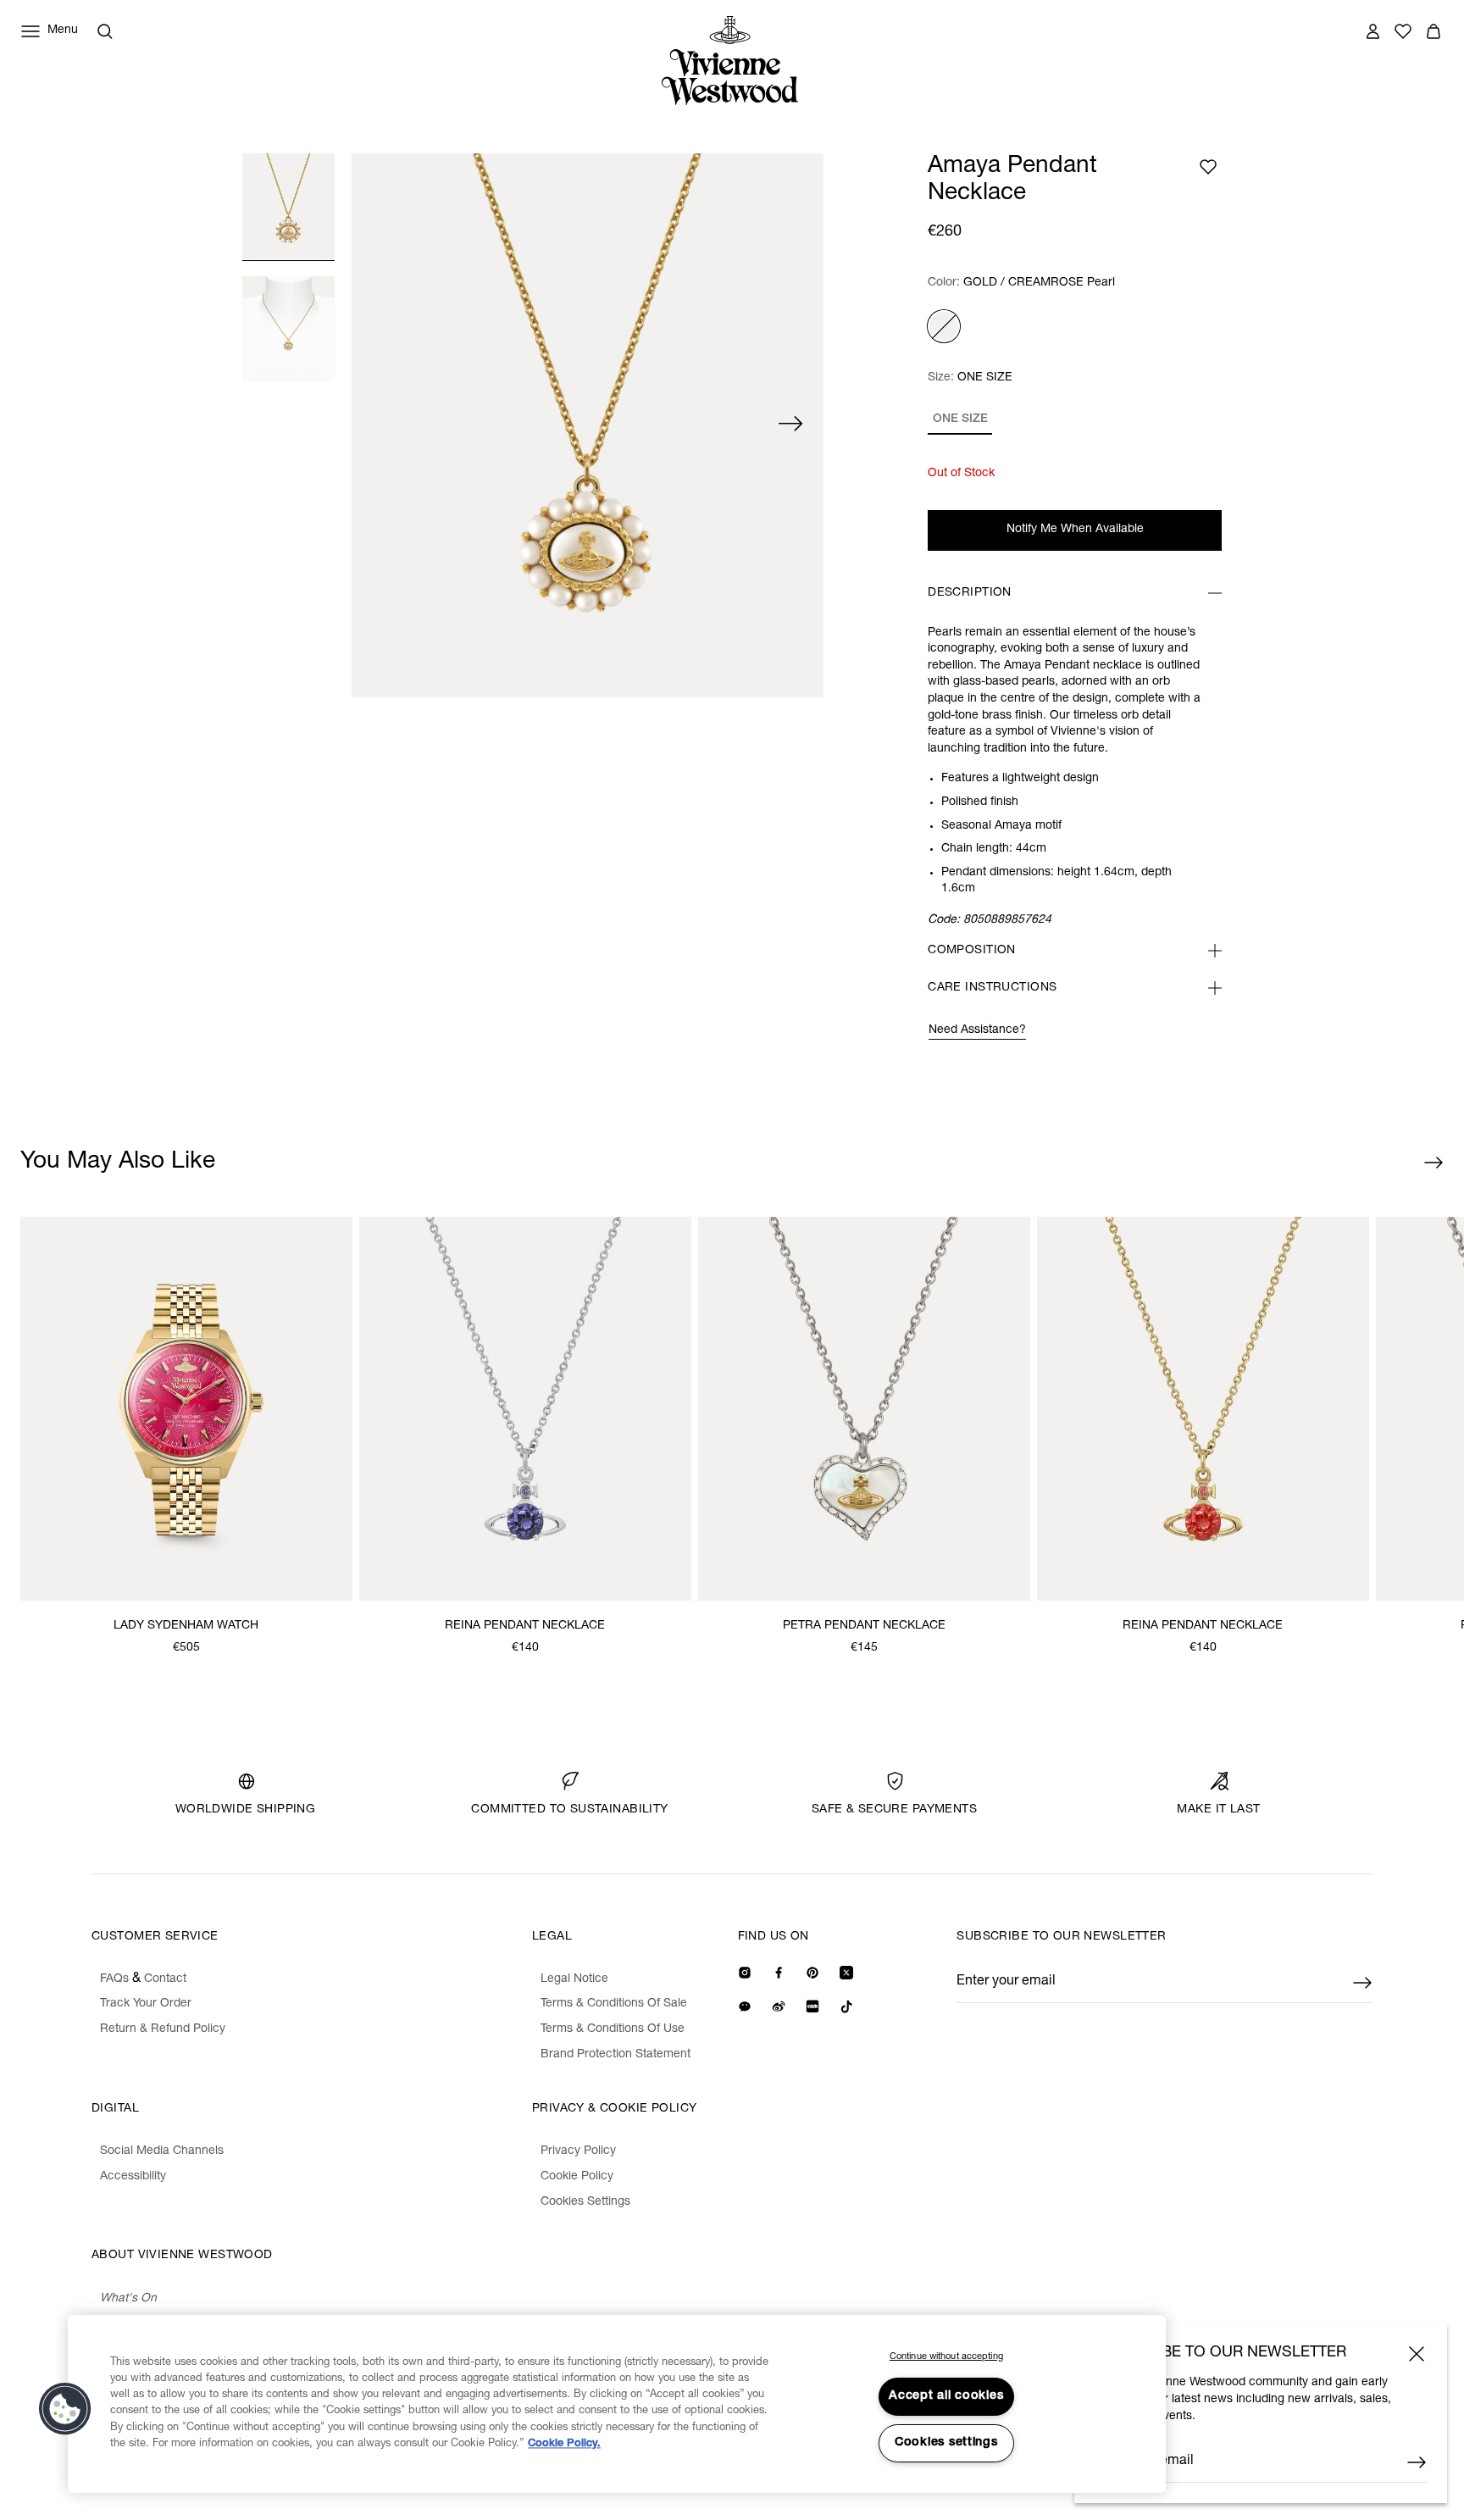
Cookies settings (946, 2443)
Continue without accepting (946, 2357)
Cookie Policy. (564, 2444)
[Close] (1417, 2354)
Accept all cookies (946, 2396)
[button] (65, 2409)
